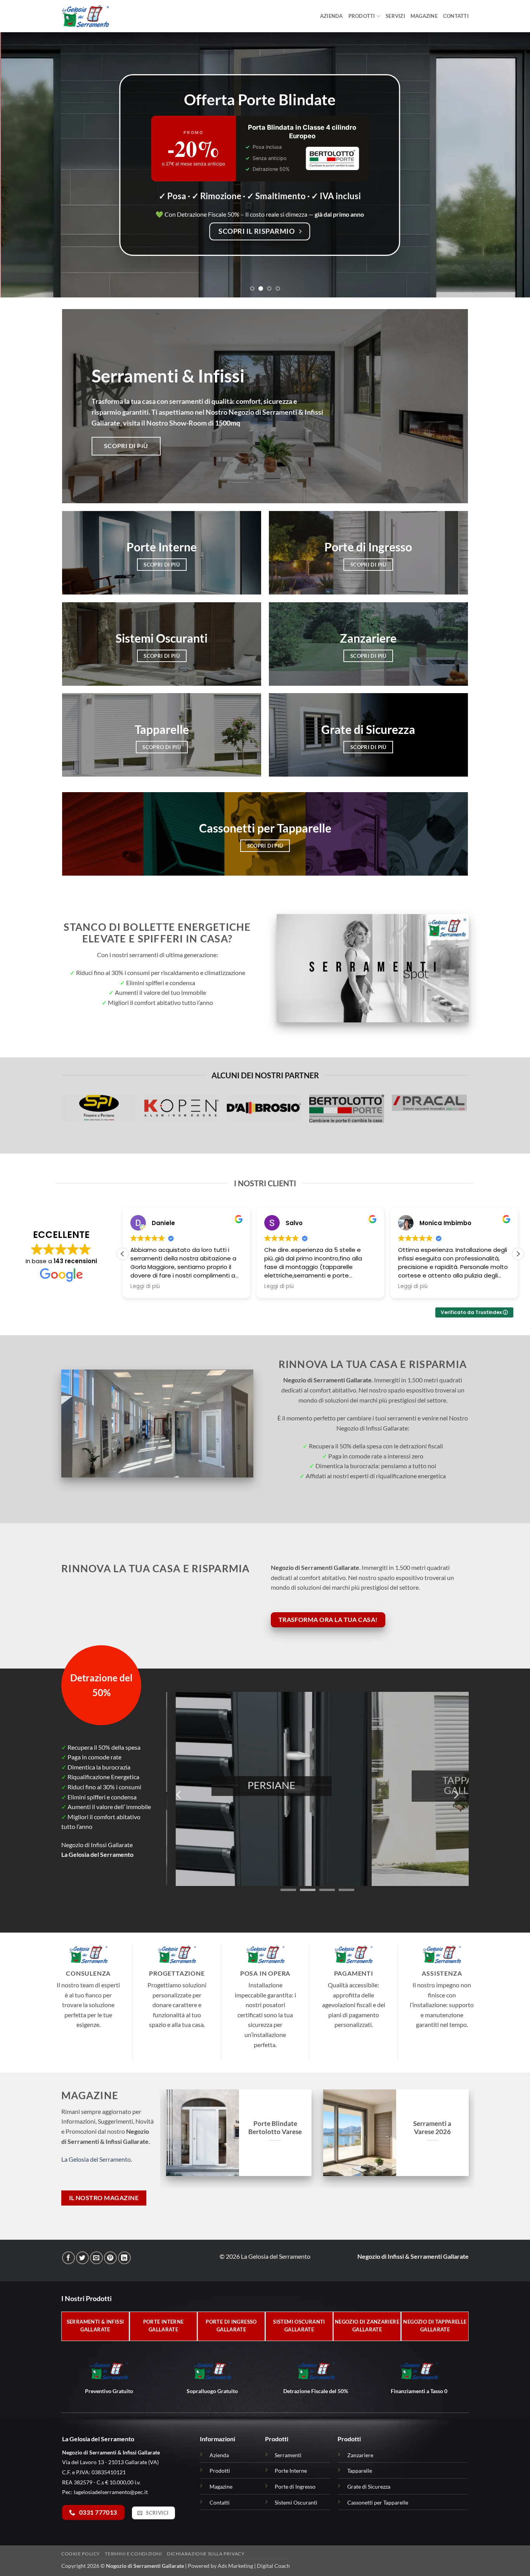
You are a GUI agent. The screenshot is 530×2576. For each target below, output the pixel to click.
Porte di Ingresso (295, 2486)
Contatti (456, 16)
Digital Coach (273, 2566)
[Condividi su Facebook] (68, 2258)
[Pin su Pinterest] (110, 2258)
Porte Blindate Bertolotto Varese (275, 2128)
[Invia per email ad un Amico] (96, 2258)
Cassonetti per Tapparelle (378, 2502)
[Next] (509, 165)
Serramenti (288, 2455)
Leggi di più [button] (145, 1286)
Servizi (395, 16)
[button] (518, 1254)
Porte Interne (291, 2471)
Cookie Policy (81, 2554)
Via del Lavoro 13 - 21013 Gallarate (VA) (110, 2462)
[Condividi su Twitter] (82, 2258)
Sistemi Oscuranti (296, 2502)
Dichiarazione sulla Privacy (206, 2554)
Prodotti (362, 16)
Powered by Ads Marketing (220, 2566)
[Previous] (21, 165)
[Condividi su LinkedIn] (124, 2258)
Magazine (424, 16)
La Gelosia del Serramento (96, 2159)
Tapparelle (360, 2471)
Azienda (332, 16)
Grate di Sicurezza (369, 2486)
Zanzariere (360, 2455)
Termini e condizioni (133, 2554)
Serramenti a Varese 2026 (432, 2128)
